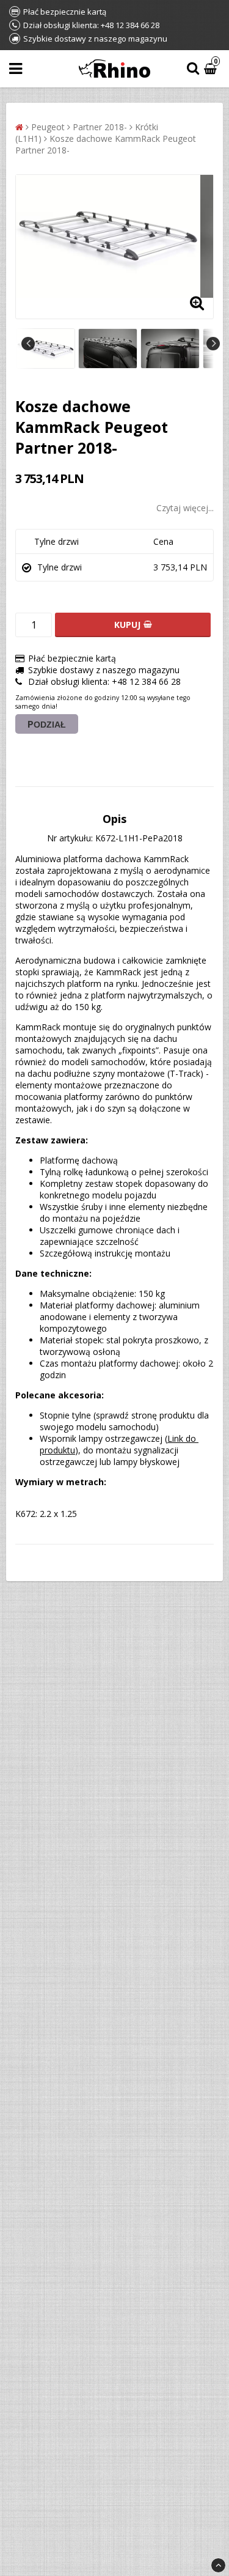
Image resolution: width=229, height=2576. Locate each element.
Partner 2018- (100, 127)
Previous (28, 344)
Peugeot (48, 127)
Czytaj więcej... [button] (185, 508)
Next (213, 344)
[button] (212, 69)
